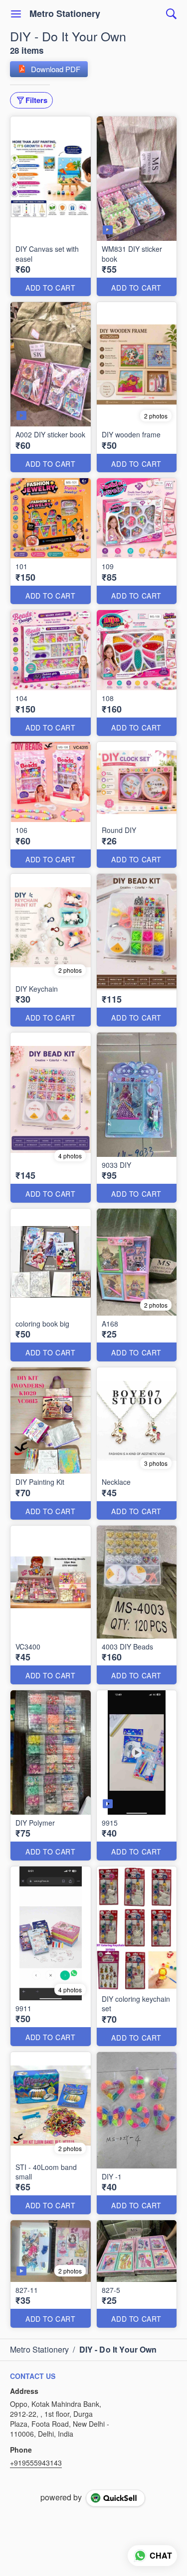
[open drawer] (16, 14)
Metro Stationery (65, 14)
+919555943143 (36, 2463)
